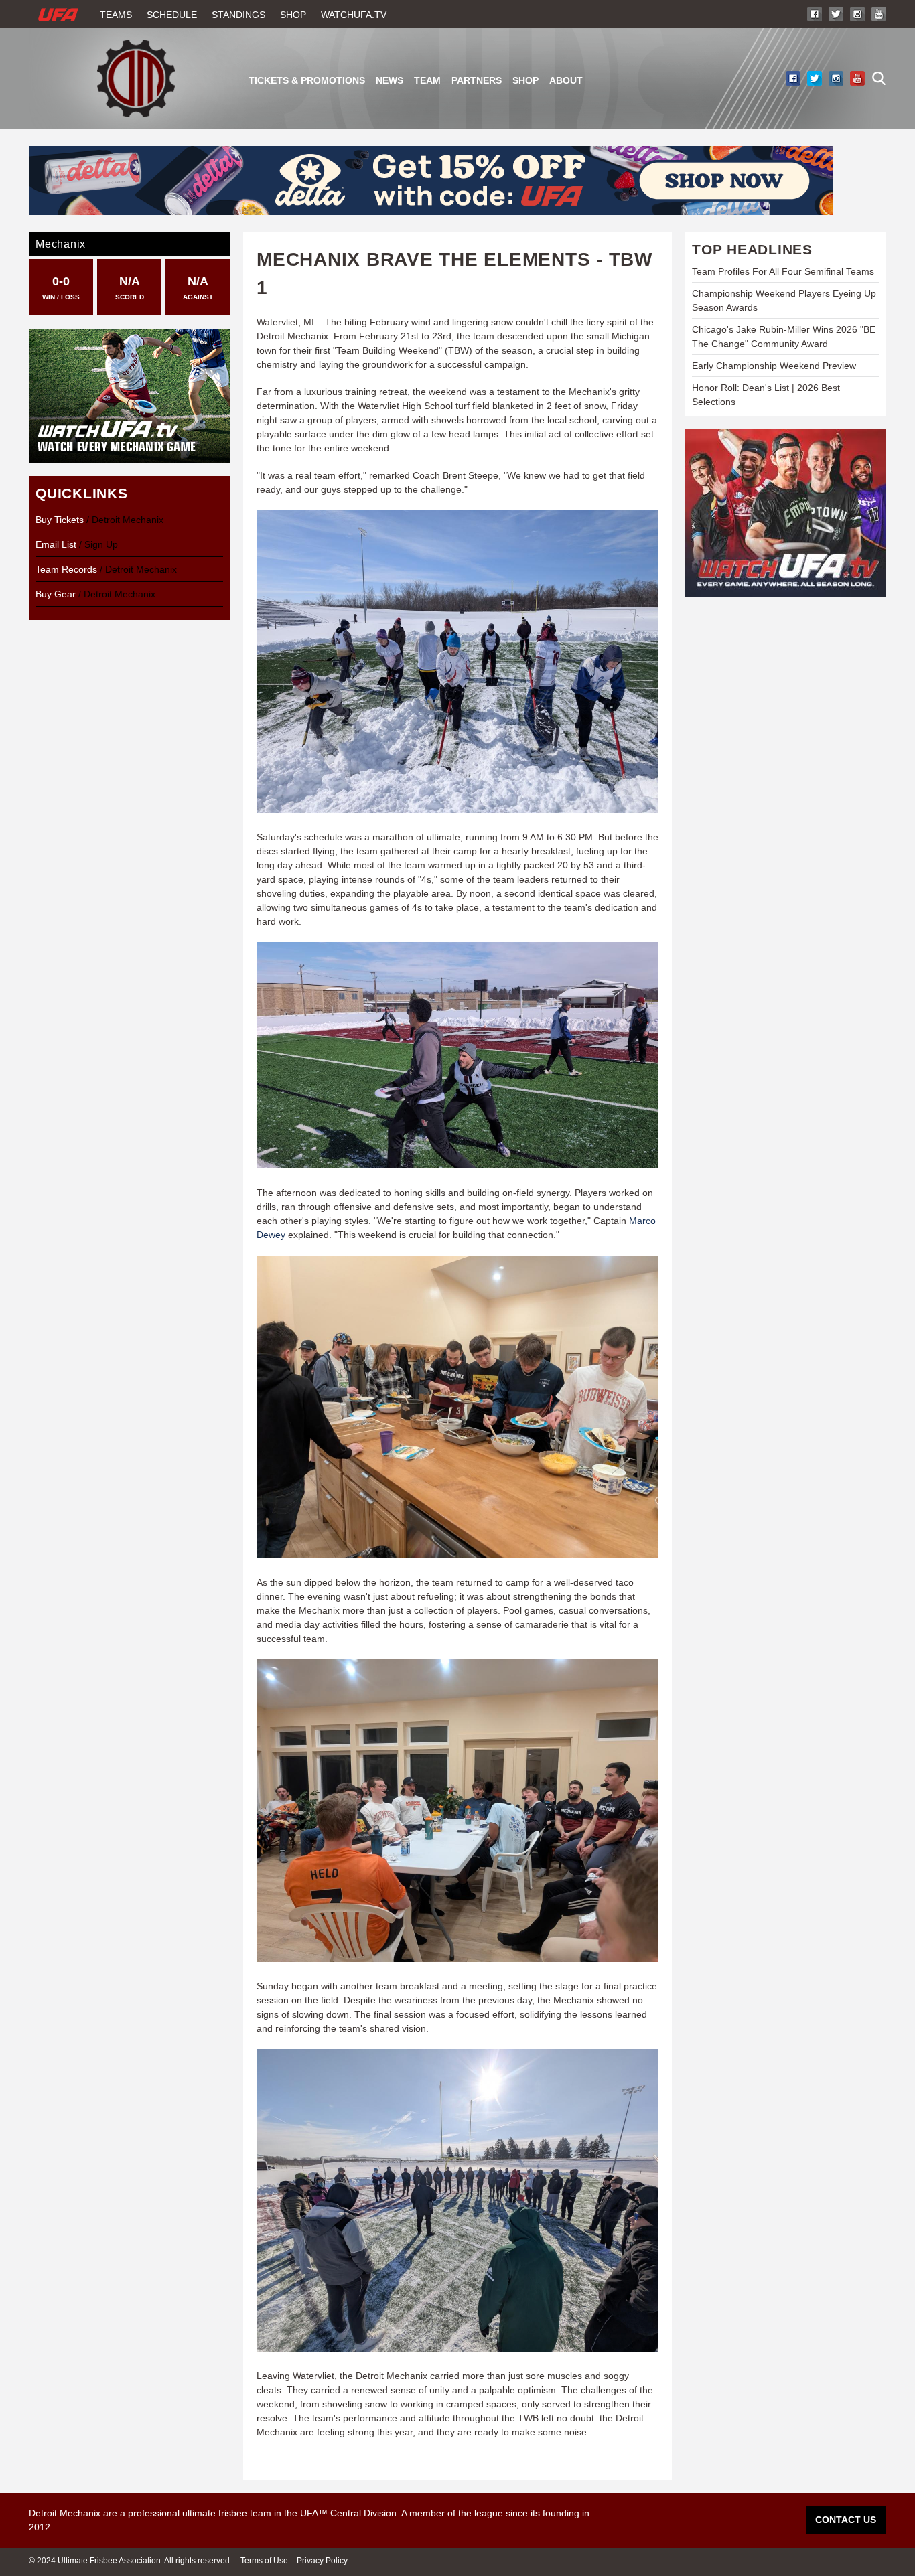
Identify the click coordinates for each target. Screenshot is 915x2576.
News (390, 80)
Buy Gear (56, 594)
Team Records (66, 569)
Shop (293, 15)
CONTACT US (846, 2520)
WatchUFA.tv (354, 15)
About (566, 80)
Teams (116, 15)
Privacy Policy (322, 2561)
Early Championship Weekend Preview (774, 366)
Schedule (172, 15)
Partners (477, 80)
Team (427, 80)
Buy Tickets (60, 520)
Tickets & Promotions (307, 80)
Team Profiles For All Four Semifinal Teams (783, 271)
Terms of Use (264, 2561)
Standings (238, 15)
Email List (56, 544)
